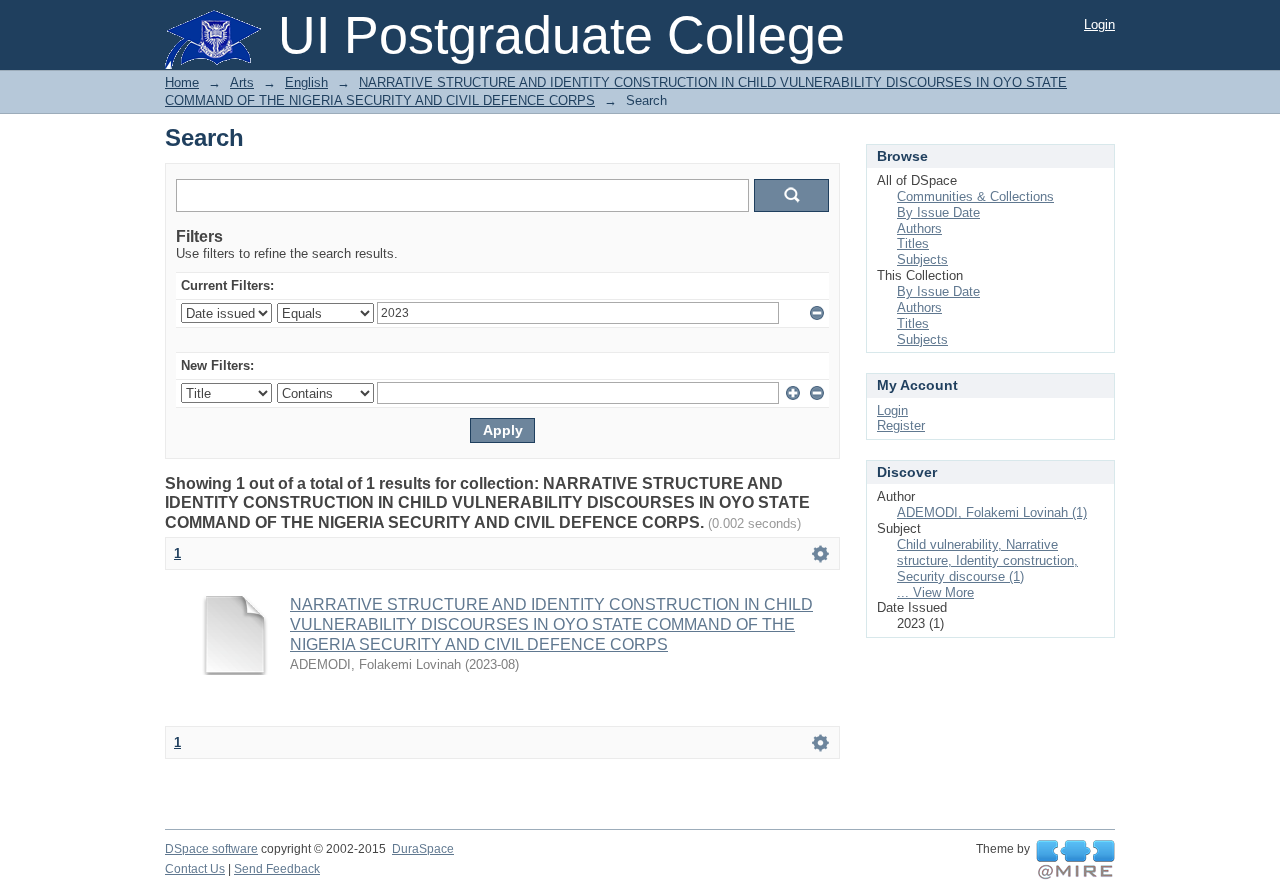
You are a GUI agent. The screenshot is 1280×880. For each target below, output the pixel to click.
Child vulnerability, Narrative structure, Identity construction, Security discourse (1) (987, 560)
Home (182, 82)
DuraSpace (423, 849)
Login (1099, 24)
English (306, 82)
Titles (913, 243)
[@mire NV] (1075, 860)
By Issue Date (938, 212)
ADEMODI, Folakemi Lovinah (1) (992, 512)
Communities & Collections (975, 196)
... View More (935, 592)
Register (901, 425)
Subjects (922, 259)
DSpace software (211, 849)
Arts (242, 82)
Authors (919, 228)
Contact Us (195, 869)
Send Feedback (277, 869)
